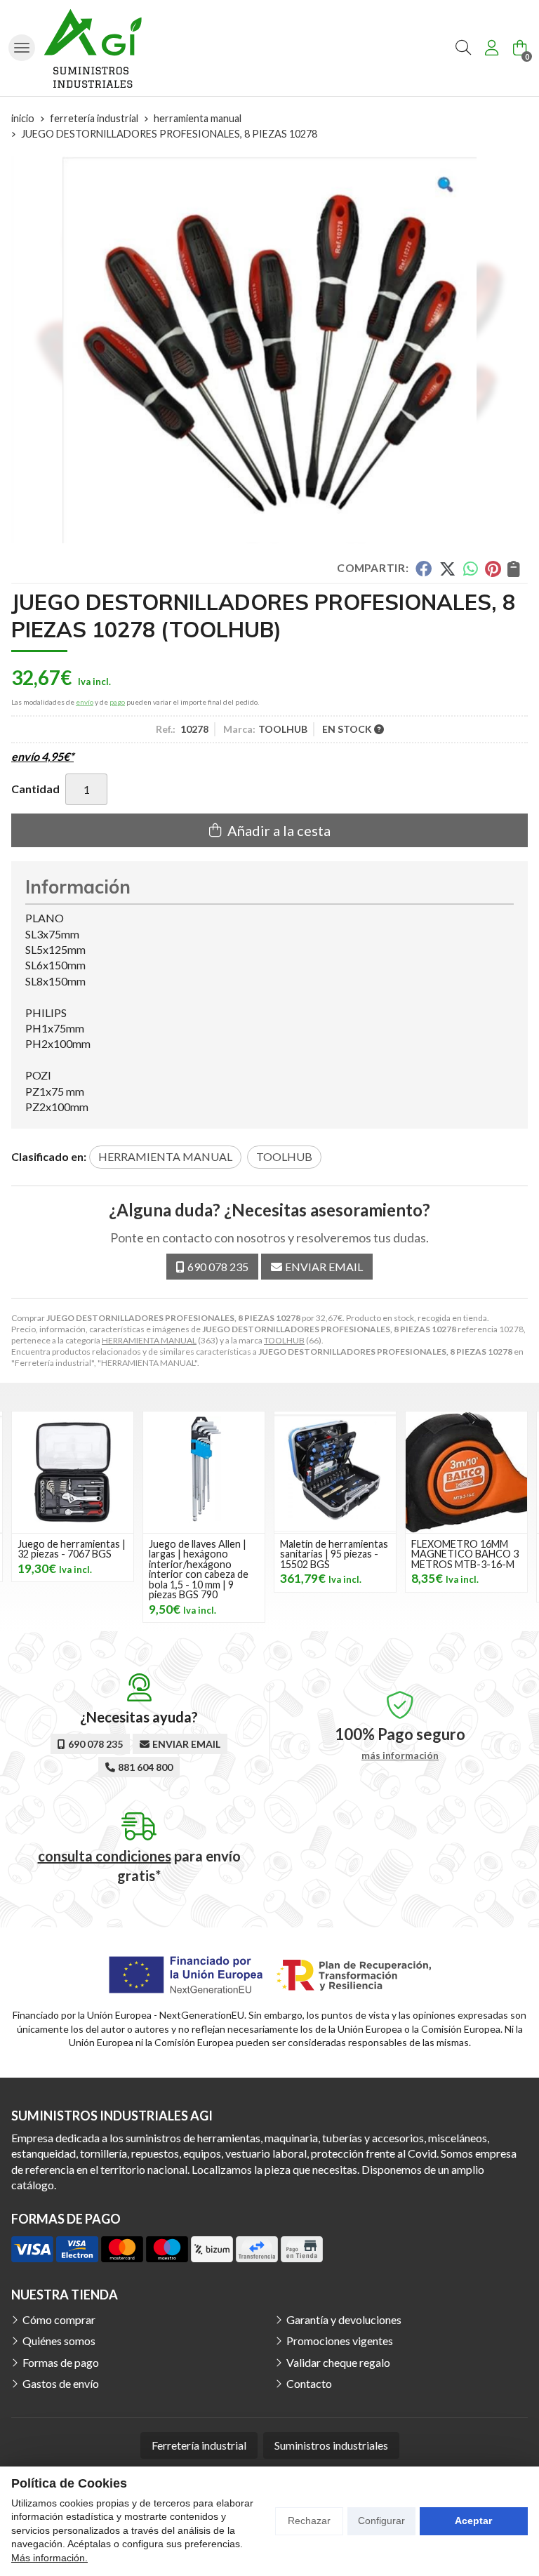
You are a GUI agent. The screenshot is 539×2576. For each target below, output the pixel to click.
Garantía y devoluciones (344, 2319)
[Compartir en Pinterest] (493, 569)
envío (85, 702)
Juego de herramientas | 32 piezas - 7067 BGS (72, 1549)
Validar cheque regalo (338, 2362)
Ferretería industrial (199, 2445)
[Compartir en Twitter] (447, 569)
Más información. (49, 2558)
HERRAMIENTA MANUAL (149, 1340)
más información (400, 1755)
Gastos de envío (61, 2383)
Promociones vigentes (340, 2341)
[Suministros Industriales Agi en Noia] (93, 48)
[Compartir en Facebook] (424, 569)
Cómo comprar (59, 2319)
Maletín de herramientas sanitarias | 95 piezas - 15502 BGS (334, 1554)
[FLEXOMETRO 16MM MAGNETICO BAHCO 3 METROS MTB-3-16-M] (466, 1472)
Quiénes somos (59, 2341)
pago (117, 702)
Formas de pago (61, 2362)
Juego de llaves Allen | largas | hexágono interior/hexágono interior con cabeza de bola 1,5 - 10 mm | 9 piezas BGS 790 (199, 1569)
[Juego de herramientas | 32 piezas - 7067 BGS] (73, 1472)
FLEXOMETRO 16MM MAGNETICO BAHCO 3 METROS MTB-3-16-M (465, 1554)
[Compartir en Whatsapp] (471, 569)
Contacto (309, 2383)
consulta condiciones (105, 1856)
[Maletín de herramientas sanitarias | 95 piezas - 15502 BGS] (335, 1472)
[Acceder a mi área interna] (491, 48)
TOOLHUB (284, 1340)
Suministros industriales (331, 2445)
